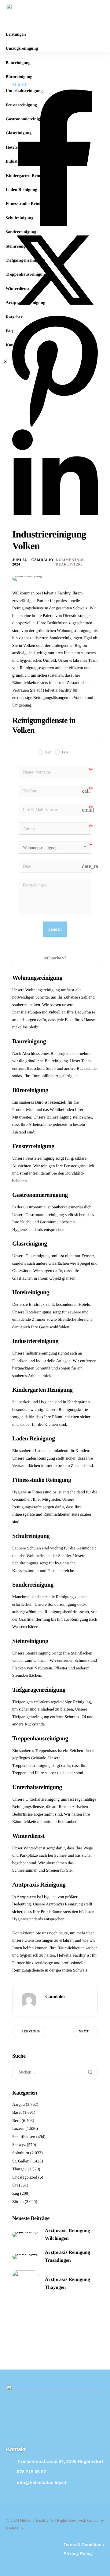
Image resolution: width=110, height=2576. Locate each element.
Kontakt (13, 345)
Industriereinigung (23, 162)
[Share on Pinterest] (55, 427)
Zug (16, 2194)
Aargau (18, 2105)
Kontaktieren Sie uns (30, 1933)
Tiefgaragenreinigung (25, 261)
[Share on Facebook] (55, 225)
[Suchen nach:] (55, 2072)
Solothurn (21, 2153)
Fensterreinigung (21, 105)
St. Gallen (21, 2161)
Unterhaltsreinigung (24, 91)
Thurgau (19, 2169)
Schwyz (19, 2145)
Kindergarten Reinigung (28, 176)
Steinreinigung (19, 247)
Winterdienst (17, 289)
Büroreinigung (19, 77)
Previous (31, 2032)
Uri (15, 2185)
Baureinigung (18, 63)
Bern (16, 2121)
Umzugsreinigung (22, 49)
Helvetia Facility (71, 1956)
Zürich (18, 2202)
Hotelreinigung (19, 148)
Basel (17, 2113)
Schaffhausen (24, 2137)
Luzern (18, 2129)
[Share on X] (55, 312)
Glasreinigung (18, 133)
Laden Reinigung (21, 190)
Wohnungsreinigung (43, 990)
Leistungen (16, 35)
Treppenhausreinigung (26, 275)
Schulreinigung (19, 218)
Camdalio (42, 560)
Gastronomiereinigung (26, 119)
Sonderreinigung (21, 232)
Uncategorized (25, 2178)
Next (84, 2032)
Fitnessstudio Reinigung (28, 204)
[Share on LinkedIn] (55, 526)
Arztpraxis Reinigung (25, 303)
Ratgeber (14, 317)
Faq (9, 331)
